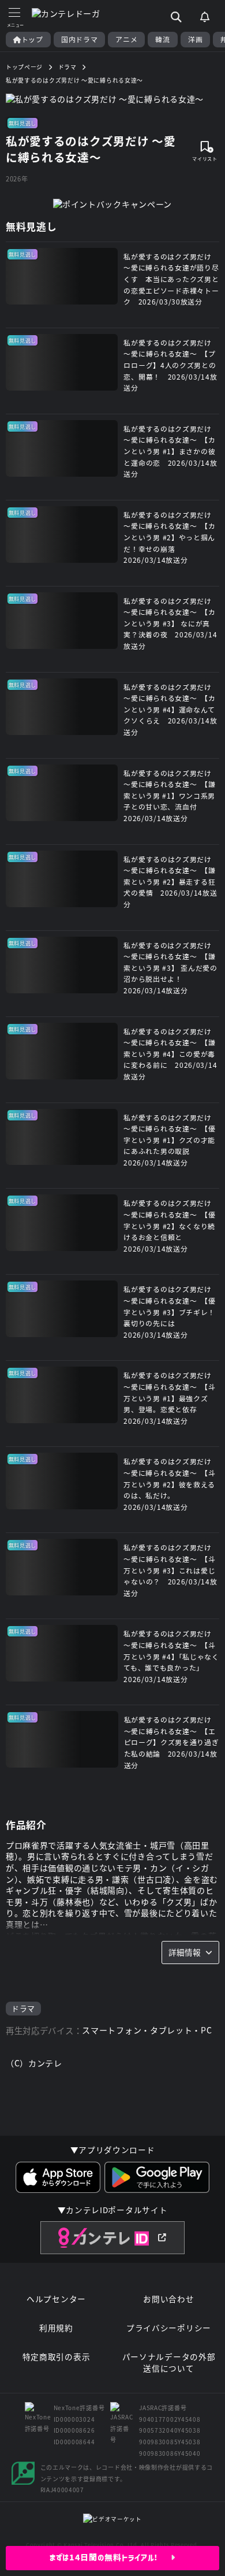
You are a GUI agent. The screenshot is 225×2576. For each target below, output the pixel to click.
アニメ (126, 39)
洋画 (195, 39)
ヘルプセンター (56, 2299)
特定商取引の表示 (57, 2357)
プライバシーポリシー (169, 2328)
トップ (32, 39)
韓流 (162, 39)
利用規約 (56, 2328)
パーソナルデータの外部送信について (169, 2362)
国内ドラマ (80, 39)
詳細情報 (185, 1952)
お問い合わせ (168, 2299)
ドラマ (23, 2008)
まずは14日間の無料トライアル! (110, 2558)
